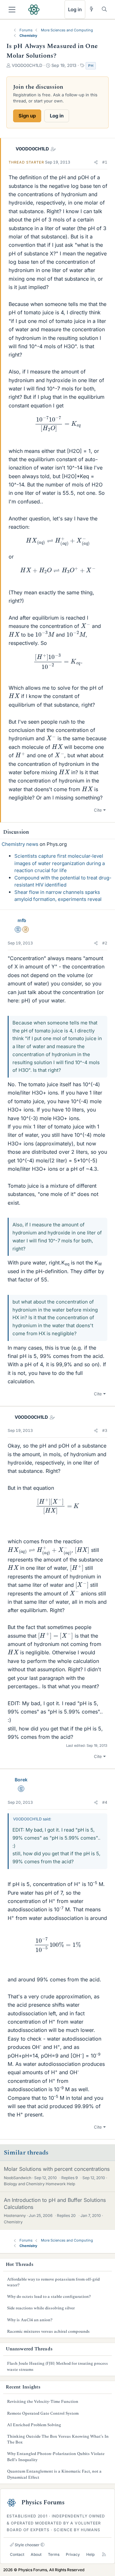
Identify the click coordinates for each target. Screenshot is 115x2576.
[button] (96, 162)
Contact (17, 2554)
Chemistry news (20, 844)
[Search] (104, 9)
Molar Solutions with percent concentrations (57, 2169)
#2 (105, 943)
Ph (91, 66)
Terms (54, 2554)
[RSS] (104, 2555)
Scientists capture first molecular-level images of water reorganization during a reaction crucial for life (60, 863)
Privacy (73, 2554)
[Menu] (12, 10)
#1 (105, 162)
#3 (105, 1430)
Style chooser (27, 2545)
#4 (105, 1802)
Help (90, 2554)
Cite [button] (98, 810)
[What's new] (92, 9)
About (36, 2554)
